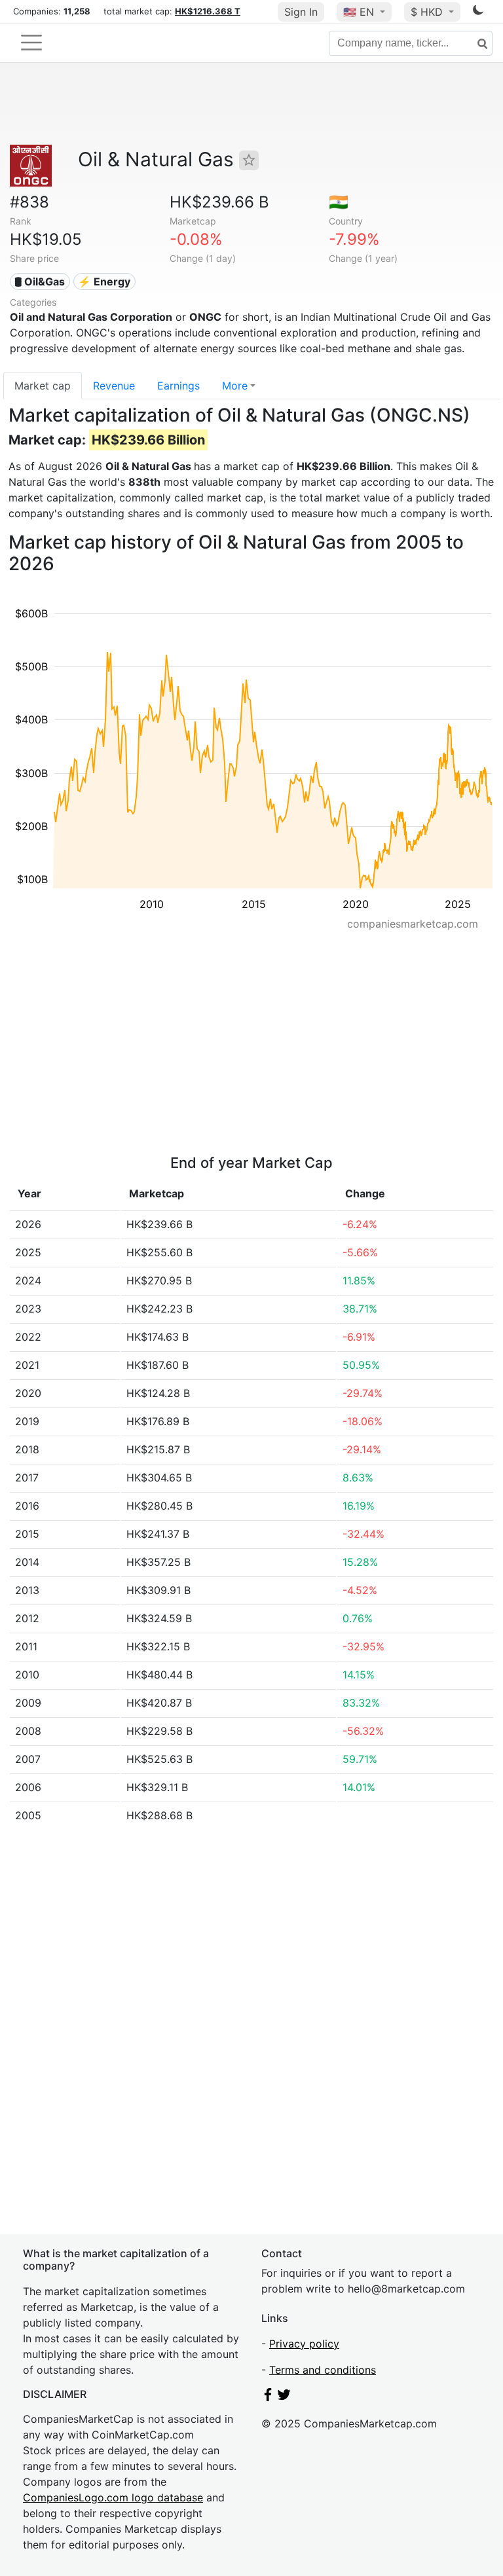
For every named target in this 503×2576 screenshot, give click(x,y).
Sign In (301, 12)
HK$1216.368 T (208, 11)
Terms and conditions (323, 2370)
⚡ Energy (104, 281)
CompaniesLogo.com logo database (113, 2497)
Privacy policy (304, 2344)
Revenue (114, 386)
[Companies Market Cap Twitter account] (284, 2397)
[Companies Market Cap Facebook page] (268, 2397)
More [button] (235, 386)
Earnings (178, 386)
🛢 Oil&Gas (40, 281)
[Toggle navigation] (31, 43)
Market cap (43, 386)
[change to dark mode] (478, 12)
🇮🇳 (339, 202)
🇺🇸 (359, 12)
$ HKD (428, 12)
